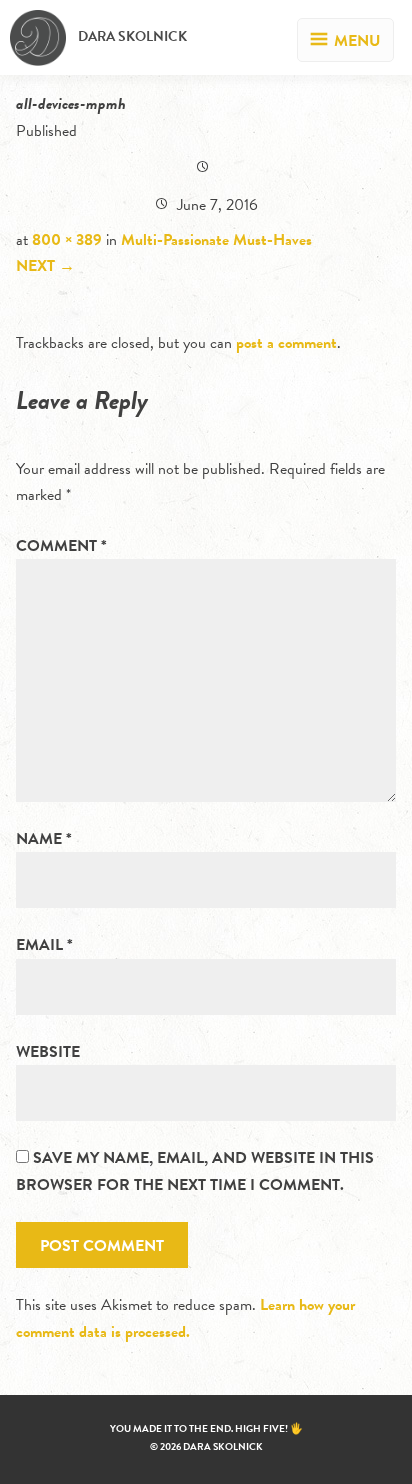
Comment (61, 546)
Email (44, 945)
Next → (45, 266)
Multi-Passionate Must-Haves (216, 240)
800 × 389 (67, 240)
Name (44, 839)
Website (48, 1052)
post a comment (286, 343)
